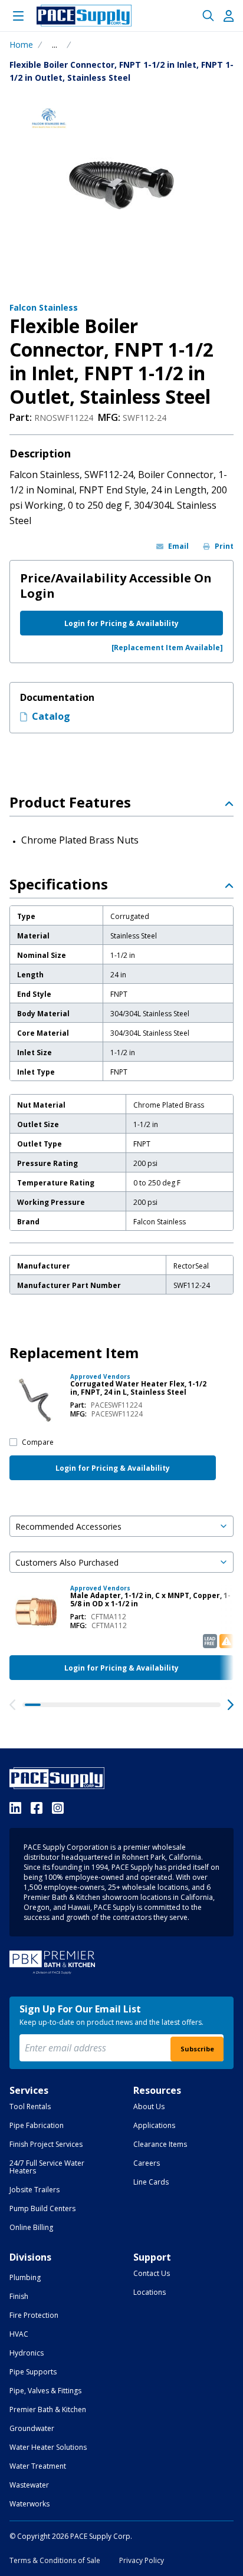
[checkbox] (13, 1442)
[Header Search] (208, 16)
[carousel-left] (12, 1705)
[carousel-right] (231, 1705)
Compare (38, 1442)
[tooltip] (55, 45)
